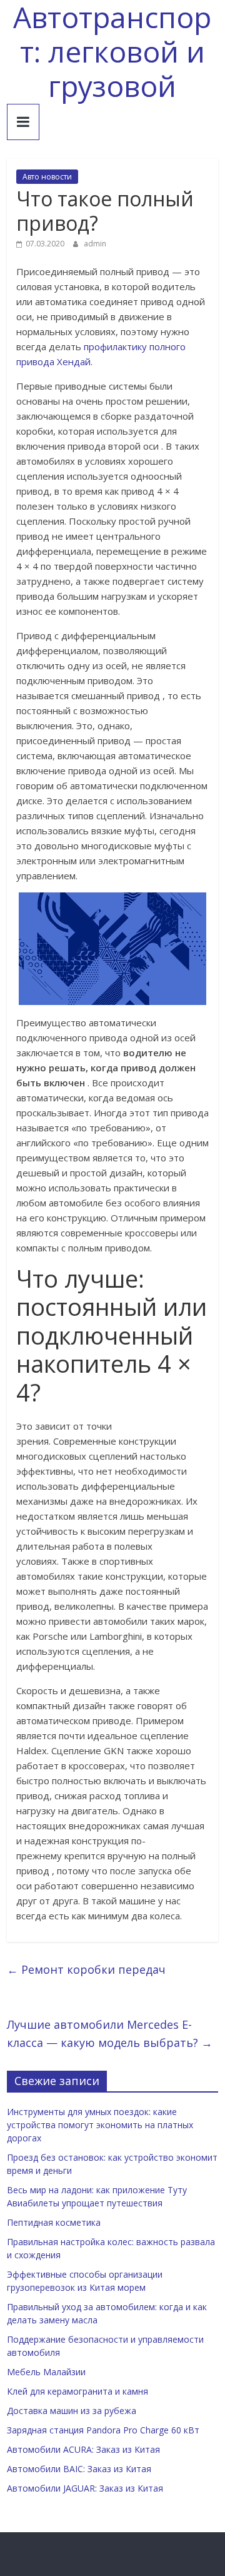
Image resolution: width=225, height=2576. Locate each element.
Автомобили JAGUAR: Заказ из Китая (85, 2488)
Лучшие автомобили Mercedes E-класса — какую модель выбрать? (110, 2033)
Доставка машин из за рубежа (72, 2411)
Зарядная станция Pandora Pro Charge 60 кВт (103, 2430)
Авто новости (47, 177)
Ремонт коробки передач (86, 1969)
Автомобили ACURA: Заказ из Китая (83, 2449)
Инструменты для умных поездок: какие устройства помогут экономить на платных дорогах (100, 2125)
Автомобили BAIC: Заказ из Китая (79, 2469)
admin (95, 244)
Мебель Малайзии (46, 2372)
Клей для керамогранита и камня (77, 2391)
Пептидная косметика (54, 2222)
